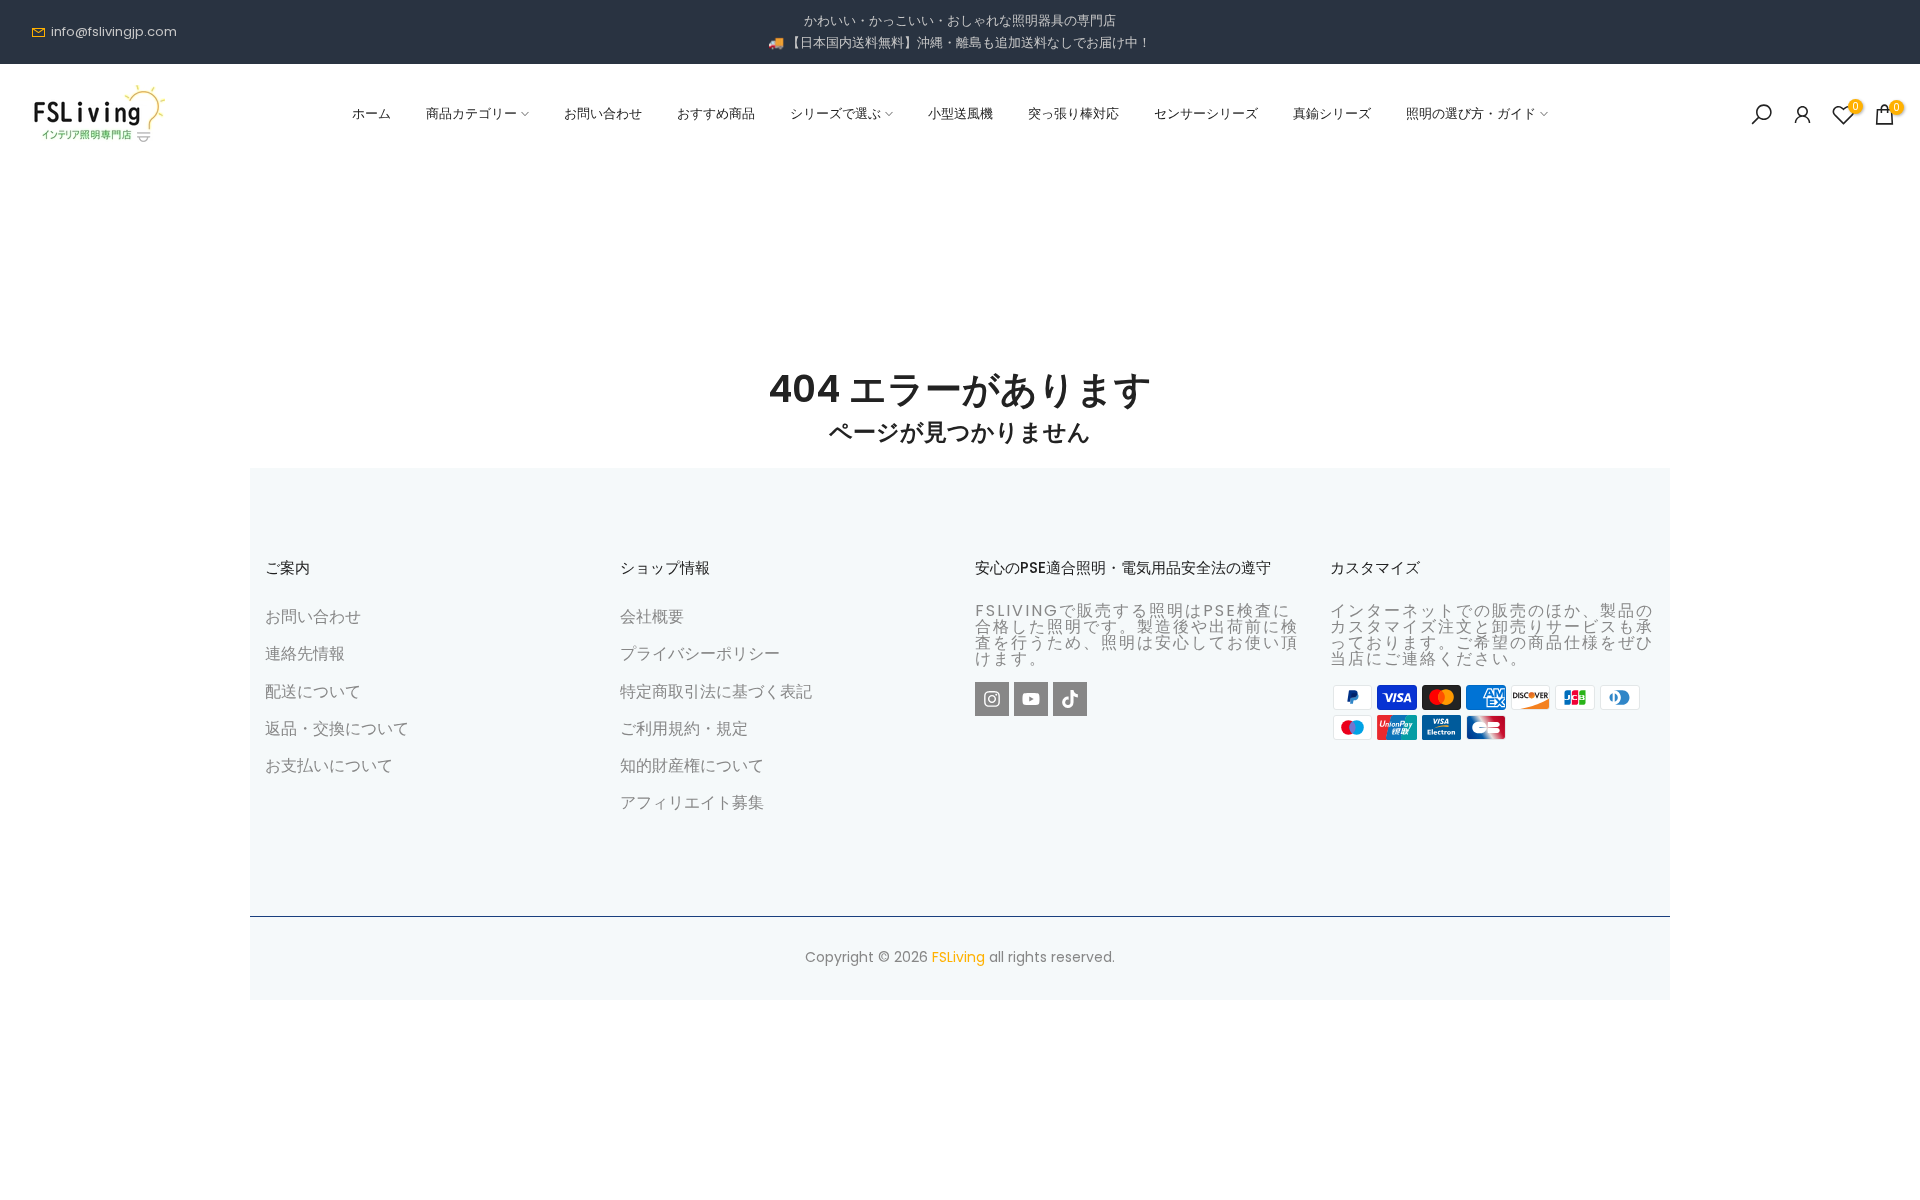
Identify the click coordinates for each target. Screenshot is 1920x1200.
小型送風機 (960, 113)
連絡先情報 (305, 653)
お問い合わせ (603, 113)
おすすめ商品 (716, 113)
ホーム (371, 113)
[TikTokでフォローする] (1070, 699)
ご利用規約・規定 (684, 728)
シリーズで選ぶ (835, 113)
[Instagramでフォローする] (992, 699)
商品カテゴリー (471, 113)
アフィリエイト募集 (692, 802)
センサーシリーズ (1206, 113)
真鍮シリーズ (1332, 113)
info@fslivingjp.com (114, 31)
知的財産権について (692, 765)
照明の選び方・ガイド (1471, 113)
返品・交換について (337, 728)
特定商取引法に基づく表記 (716, 691)
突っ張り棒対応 (1073, 113)
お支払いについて (329, 765)
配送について (313, 691)
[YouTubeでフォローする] (1031, 699)
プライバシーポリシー (700, 653)
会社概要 (652, 616)
